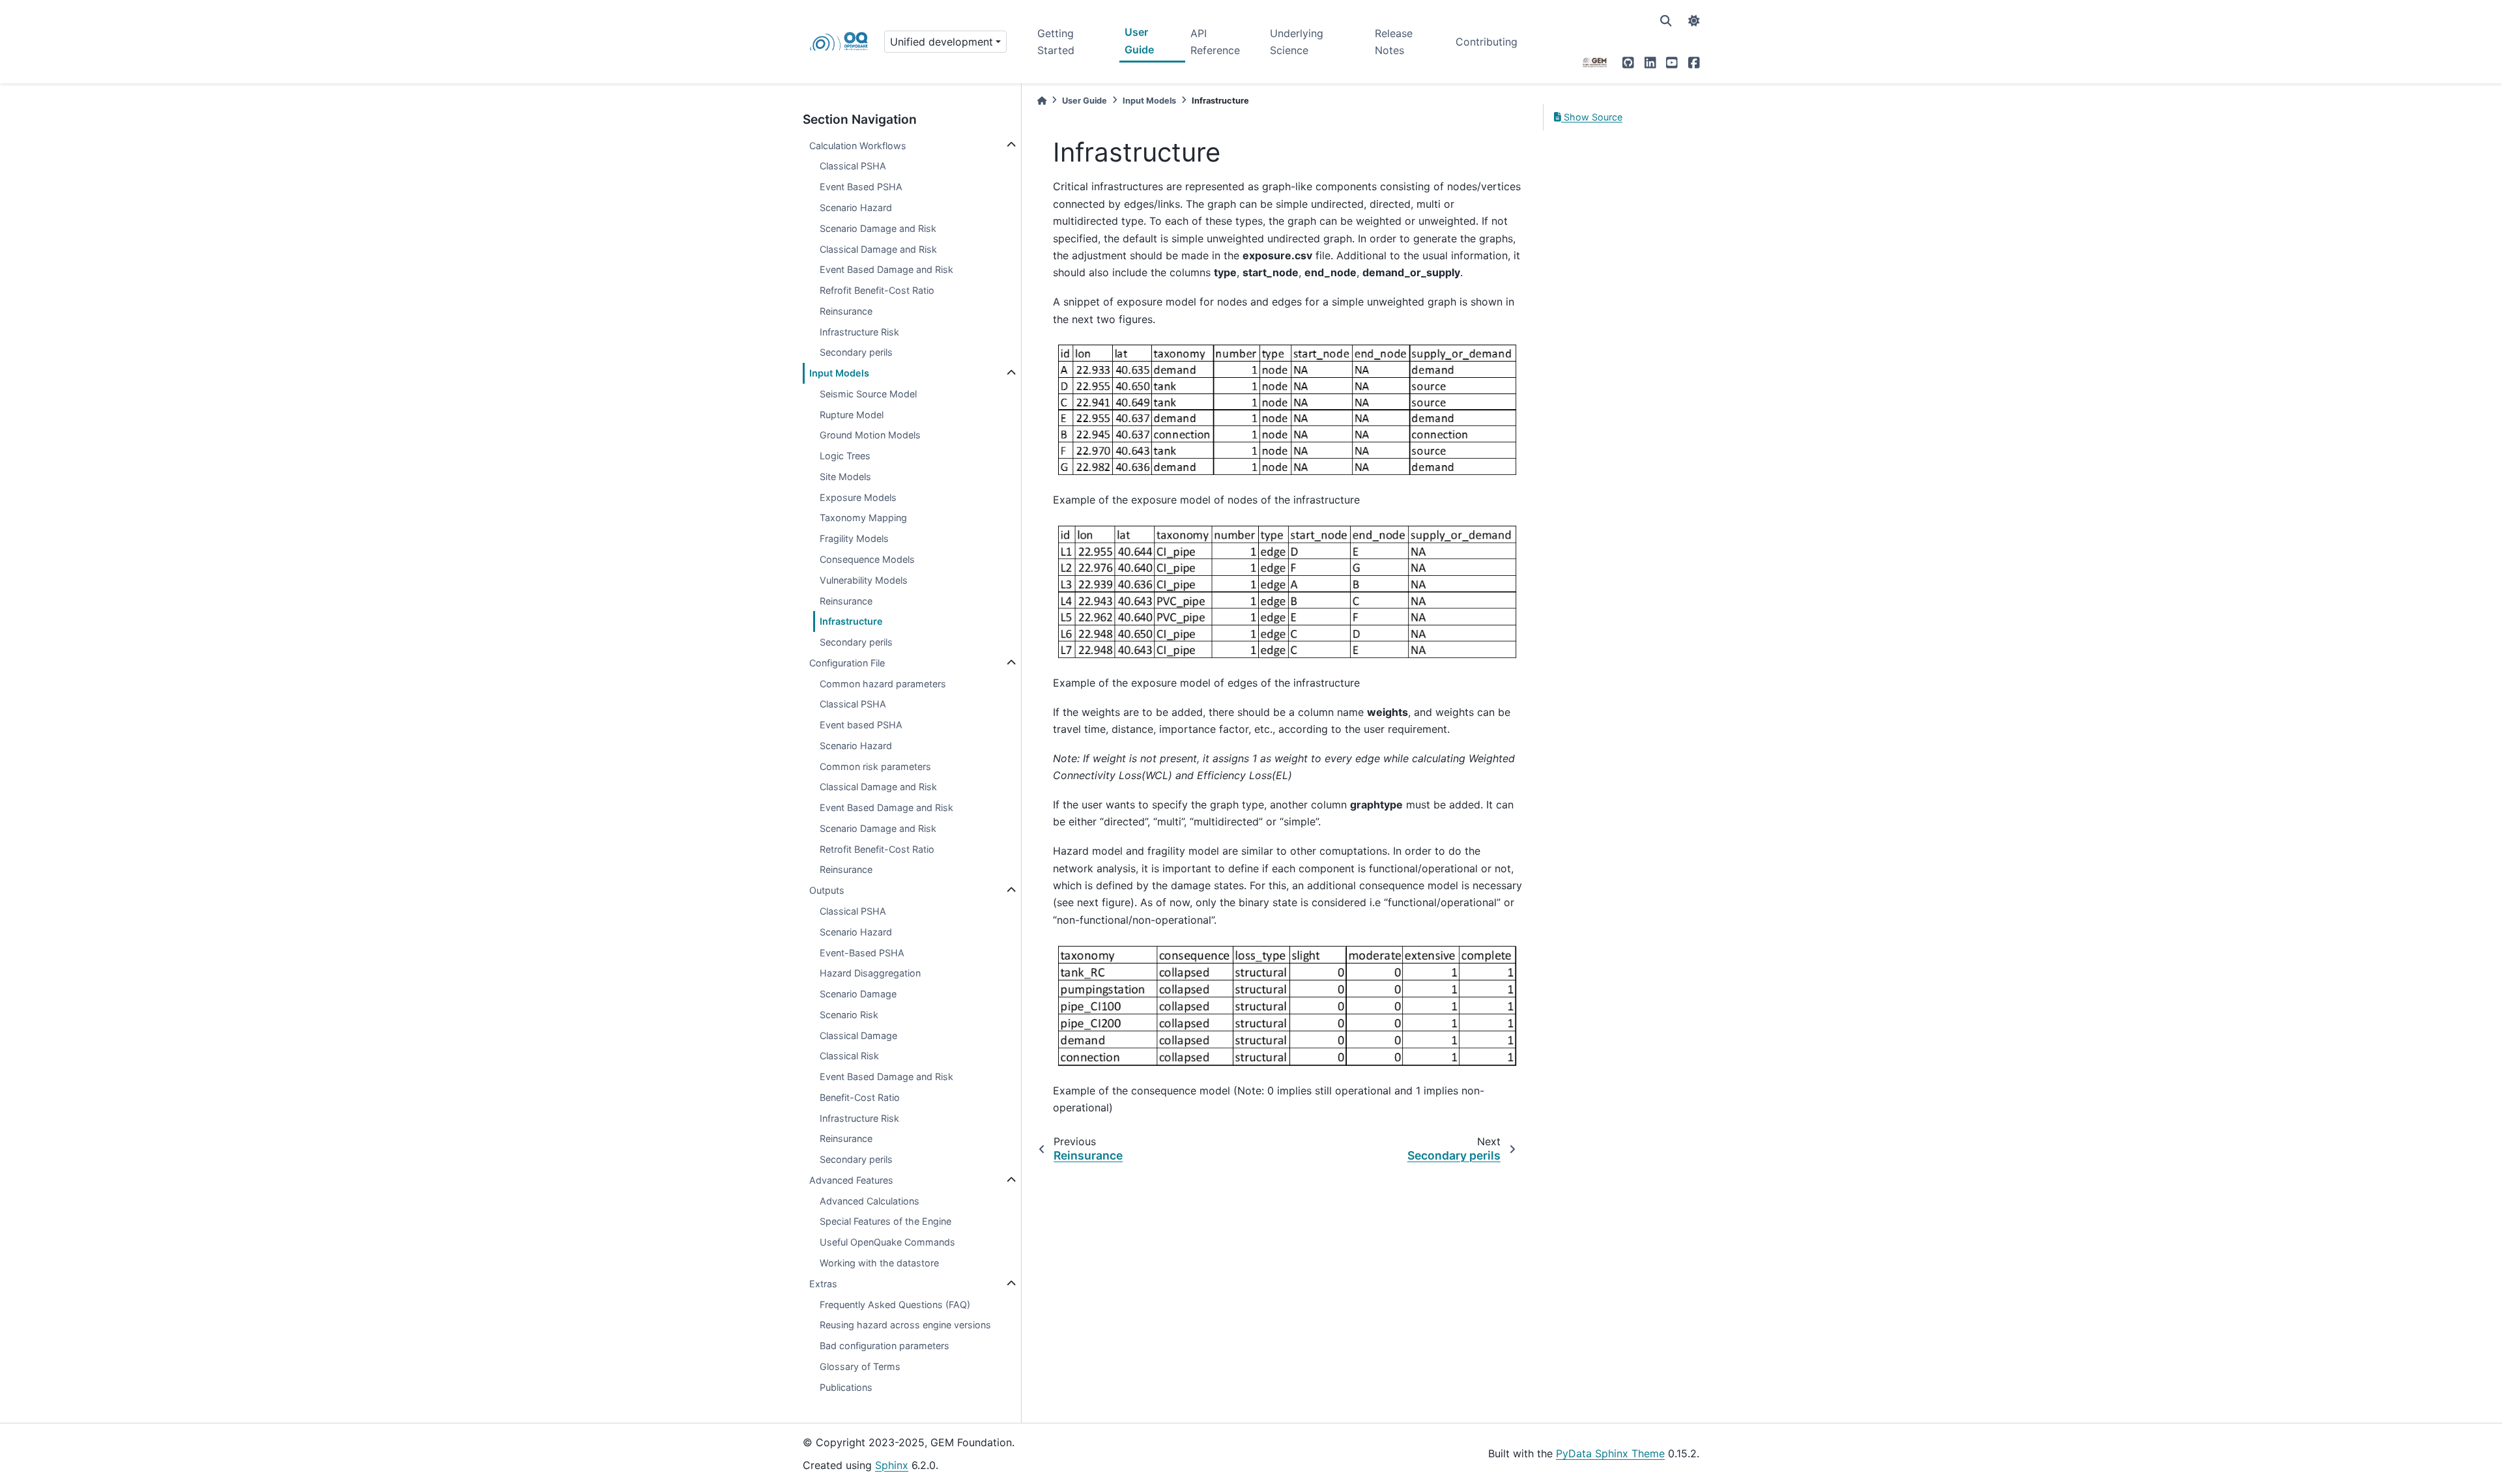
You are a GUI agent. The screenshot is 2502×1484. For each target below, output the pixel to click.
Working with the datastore (879, 1263)
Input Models (839, 373)
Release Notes (1394, 42)
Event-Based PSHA (862, 953)
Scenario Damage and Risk (878, 228)
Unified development (942, 42)
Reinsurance (846, 311)
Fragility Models (854, 538)
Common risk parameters (875, 766)
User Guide (1139, 40)
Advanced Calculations (870, 1201)
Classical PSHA (853, 166)
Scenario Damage (858, 994)
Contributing (1487, 42)
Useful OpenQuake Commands (887, 1242)
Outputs (827, 890)
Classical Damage (858, 1035)
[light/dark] (1694, 21)
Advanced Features (851, 1180)
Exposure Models (858, 497)
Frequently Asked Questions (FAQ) (895, 1305)
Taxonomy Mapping (863, 518)
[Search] (1666, 21)
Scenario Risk (849, 1015)
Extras (823, 1284)
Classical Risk (849, 1056)
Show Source (1592, 117)
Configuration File (847, 663)
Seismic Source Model (868, 394)
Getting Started (1056, 42)
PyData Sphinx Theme (1610, 1453)
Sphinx (892, 1465)
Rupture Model (852, 415)
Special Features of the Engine (885, 1221)
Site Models (845, 477)
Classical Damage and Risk (878, 249)
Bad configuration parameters (884, 1346)
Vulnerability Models (864, 580)
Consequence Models (867, 559)
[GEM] (1595, 63)
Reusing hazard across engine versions (905, 1325)
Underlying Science (1297, 42)
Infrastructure (851, 621)
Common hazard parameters (883, 684)
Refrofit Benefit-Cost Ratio (877, 290)
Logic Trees (845, 456)
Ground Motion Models (870, 435)
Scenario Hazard (856, 207)
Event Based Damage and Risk (886, 269)
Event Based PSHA (861, 187)
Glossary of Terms (860, 1366)
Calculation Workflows (858, 146)
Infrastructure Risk (859, 332)
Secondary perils (856, 352)
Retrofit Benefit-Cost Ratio (877, 849)
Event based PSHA (861, 725)
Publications (846, 1387)
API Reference (1215, 42)
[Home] (1042, 101)
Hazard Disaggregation (870, 973)
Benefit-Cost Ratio (860, 1097)
